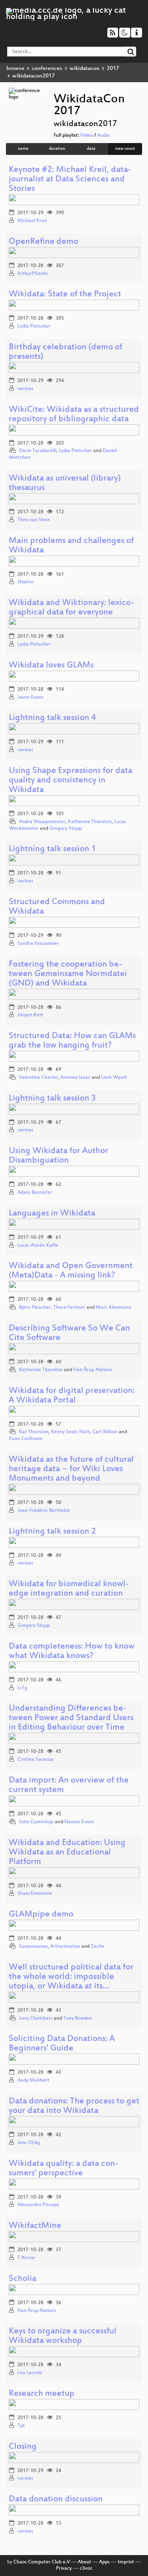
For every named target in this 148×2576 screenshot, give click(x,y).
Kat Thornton (34, 1432)
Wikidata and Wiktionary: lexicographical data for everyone (71, 608)
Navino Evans (79, 1822)
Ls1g (22, 1688)
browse (15, 69)
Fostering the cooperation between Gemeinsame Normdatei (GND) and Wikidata (68, 974)
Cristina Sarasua (35, 1760)
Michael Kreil (32, 221)
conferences (47, 69)
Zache (98, 1947)
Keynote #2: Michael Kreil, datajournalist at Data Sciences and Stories (70, 180)
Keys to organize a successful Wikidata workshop (63, 2336)
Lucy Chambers (36, 2018)
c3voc (86, 2568)
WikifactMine (35, 2226)
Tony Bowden (78, 2018)
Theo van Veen (34, 520)
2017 (113, 69)
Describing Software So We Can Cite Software (69, 1333)
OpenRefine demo (43, 242)
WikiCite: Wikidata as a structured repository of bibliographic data (74, 415)
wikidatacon (84, 69)
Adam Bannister (35, 1193)
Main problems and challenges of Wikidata (71, 546)
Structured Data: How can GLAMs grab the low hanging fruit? (72, 1041)
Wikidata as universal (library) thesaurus (65, 483)
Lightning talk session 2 (52, 1532)
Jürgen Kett (30, 1015)
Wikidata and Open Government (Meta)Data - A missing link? (71, 1271)
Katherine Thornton (90, 822)
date (91, 149)
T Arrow (26, 2258)
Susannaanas (33, 1947)
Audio (103, 136)
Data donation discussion (56, 2500)
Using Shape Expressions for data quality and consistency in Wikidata (70, 781)
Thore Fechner (69, 1308)
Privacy (64, 2568)
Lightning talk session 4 (52, 718)
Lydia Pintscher (34, 326)
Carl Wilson (105, 1432)
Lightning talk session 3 (52, 1099)
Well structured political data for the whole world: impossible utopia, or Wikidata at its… (71, 1977)
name (23, 149)
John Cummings (36, 1822)
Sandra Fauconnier (38, 944)
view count (125, 149)
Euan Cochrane (26, 1439)
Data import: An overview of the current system (69, 1785)
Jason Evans (30, 697)
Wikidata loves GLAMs (51, 666)
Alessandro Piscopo (38, 2205)
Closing (23, 2447)
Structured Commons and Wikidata (57, 907)
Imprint (126, 2562)
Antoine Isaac (75, 1078)
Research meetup (42, 2394)
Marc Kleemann (114, 1308)
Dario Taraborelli (38, 451)
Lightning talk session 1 (52, 849)
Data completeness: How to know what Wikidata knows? (72, 1652)
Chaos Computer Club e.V (42, 2562)
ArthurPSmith (33, 274)
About (84, 2562)
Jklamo (25, 582)
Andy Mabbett (33, 2080)
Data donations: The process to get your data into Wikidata (74, 2106)
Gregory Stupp (66, 829)
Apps (104, 2562)
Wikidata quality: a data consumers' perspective (64, 2169)
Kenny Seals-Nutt (70, 1432)
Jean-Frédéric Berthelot (44, 1511)
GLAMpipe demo (41, 1915)
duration (57, 149)
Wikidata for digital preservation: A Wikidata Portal (72, 1396)
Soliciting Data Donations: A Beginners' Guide (62, 2044)
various (25, 389)
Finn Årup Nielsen (93, 1370)
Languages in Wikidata (52, 1214)
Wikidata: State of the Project (65, 295)
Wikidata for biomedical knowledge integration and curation (69, 1589)
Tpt (21, 2426)
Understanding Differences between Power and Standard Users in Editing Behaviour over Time (71, 1718)
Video (86, 136)
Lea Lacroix (30, 2373)
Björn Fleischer (35, 1308)
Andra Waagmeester (42, 822)
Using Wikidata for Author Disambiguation (58, 1156)
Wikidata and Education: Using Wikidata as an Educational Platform (67, 1853)
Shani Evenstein (35, 1894)
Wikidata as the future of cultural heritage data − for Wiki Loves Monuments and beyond (71, 1469)
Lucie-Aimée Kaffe (38, 1246)
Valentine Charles (38, 1078)
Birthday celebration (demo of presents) (66, 352)
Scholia (22, 2279)
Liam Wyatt (114, 1078)
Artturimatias (65, 1947)
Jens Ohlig (29, 2143)
